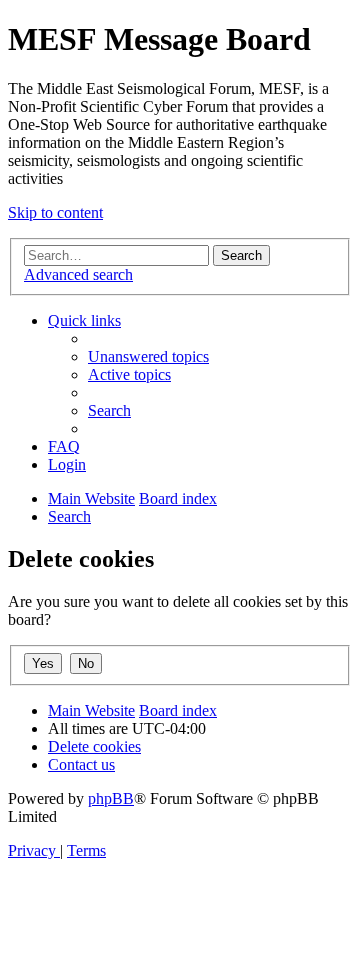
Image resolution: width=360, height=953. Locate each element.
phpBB (111, 798)
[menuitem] (148, 356)
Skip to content (55, 212)
